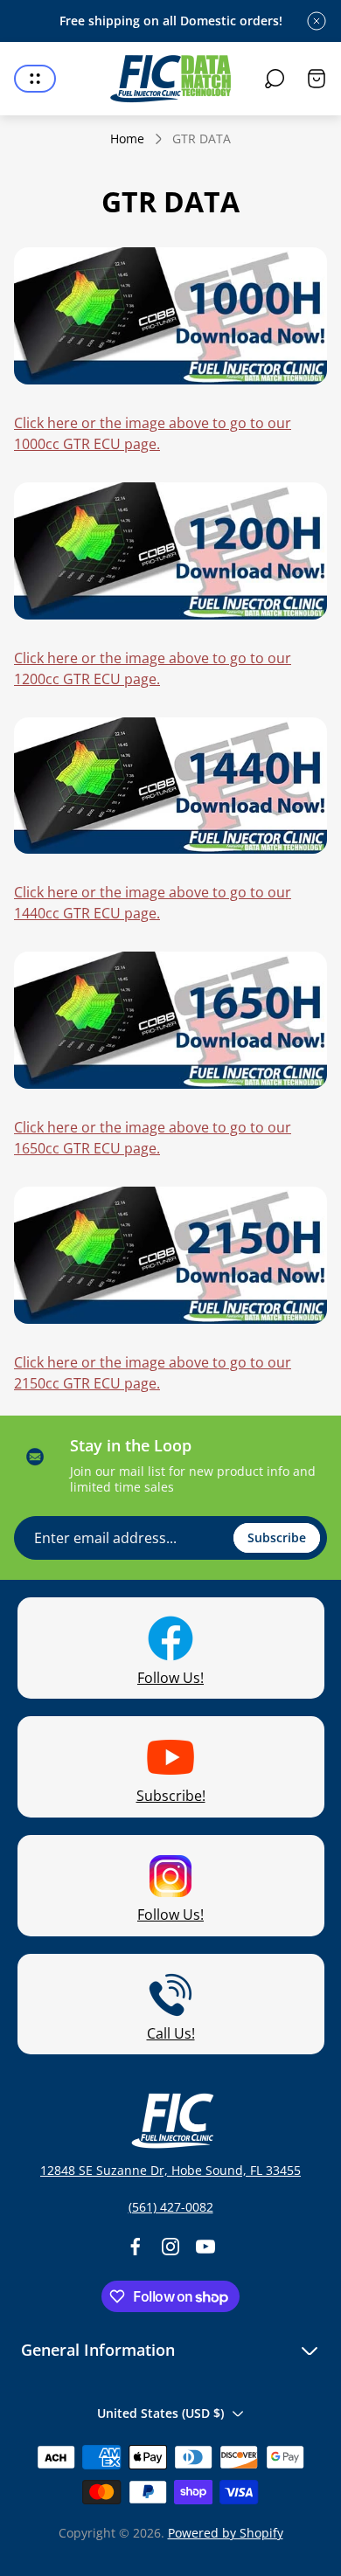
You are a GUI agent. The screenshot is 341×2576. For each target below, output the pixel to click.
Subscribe (277, 1537)
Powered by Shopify (226, 2533)
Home (127, 139)
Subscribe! (171, 1796)
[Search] (275, 79)
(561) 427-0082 (171, 2207)
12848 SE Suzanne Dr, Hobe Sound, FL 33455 (170, 2170)
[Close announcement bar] (317, 21)
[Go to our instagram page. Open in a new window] (170, 2247)
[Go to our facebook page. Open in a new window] (136, 2247)
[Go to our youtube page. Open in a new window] (205, 2247)
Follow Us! (170, 1678)
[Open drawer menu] (35, 79)
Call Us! (171, 2033)
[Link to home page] (170, 2121)
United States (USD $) (160, 2413)
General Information (98, 2350)
